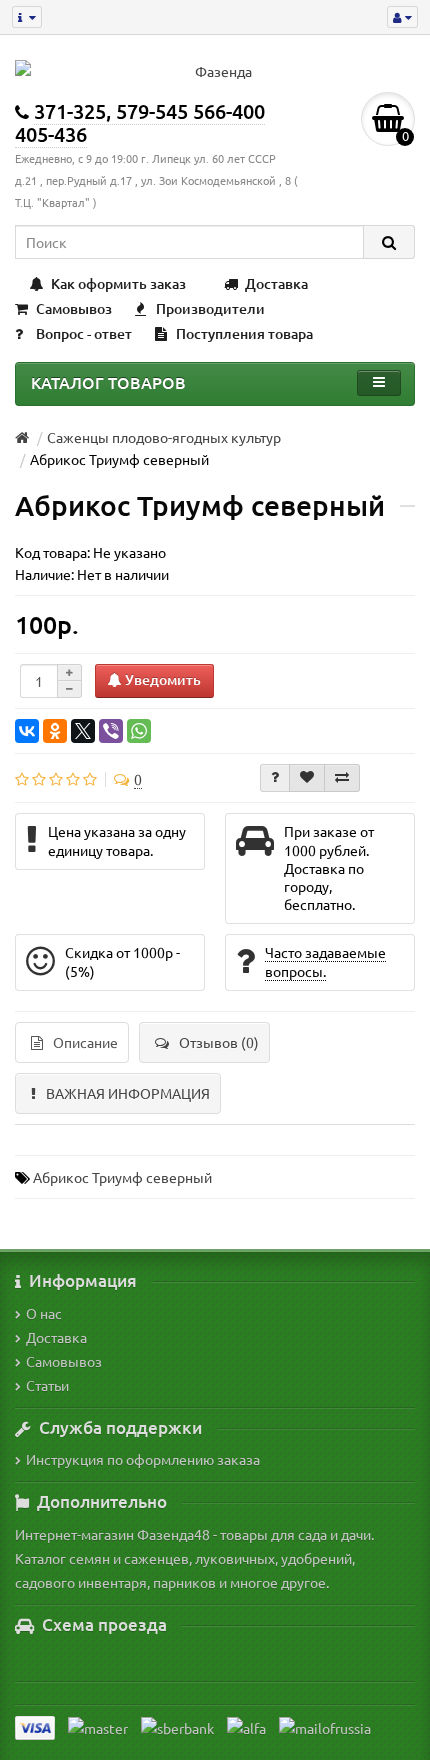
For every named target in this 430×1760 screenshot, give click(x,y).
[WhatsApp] (139, 731)
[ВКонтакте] (27, 731)
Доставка (276, 283)
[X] (83, 731)
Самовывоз (74, 308)
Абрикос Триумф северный (122, 1177)
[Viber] (111, 731)
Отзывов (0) (219, 1042)
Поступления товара (244, 333)
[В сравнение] (342, 778)
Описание (85, 1042)
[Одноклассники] (55, 731)
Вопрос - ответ (84, 333)
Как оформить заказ (118, 283)
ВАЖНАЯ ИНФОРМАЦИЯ (128, 1093)
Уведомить (161, 679)
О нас (44, 1313)
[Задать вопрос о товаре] (275, 778)
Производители (210, 308)
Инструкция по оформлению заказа (143, 1459)
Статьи (47, 1385)
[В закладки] (307, 778)
